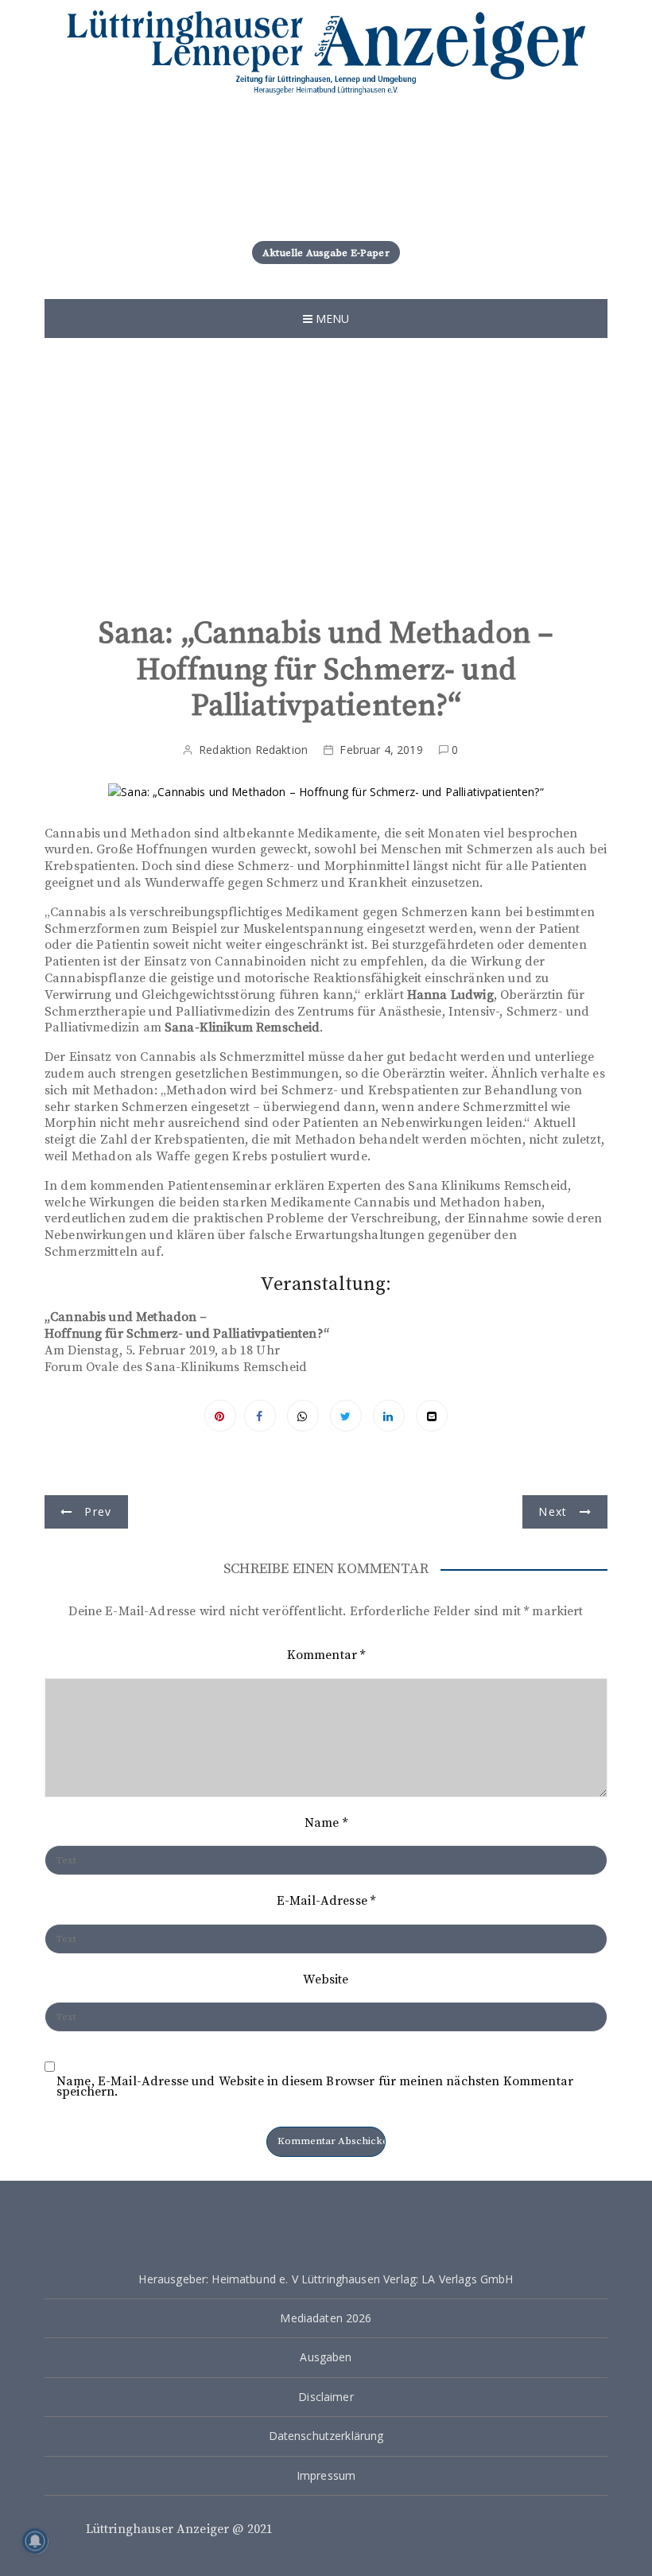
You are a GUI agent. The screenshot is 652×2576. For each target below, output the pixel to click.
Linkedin (389, 1416)
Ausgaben (326, 2357)
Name (326, 1823)
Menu (331, 319)
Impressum (326, 2475)
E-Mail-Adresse (326, 1901)
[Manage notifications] (35, 2541)
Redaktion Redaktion (253, 750)
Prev (98, 1511)
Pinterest (220, 1416)
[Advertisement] (326, 473)
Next (553, 1511)
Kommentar (326, 1655)
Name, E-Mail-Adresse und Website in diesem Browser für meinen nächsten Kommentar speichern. (315, 2087)
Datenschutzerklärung (326, 2436)
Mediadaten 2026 (326, 2318)
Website (326, 1980)
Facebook (260, 1416)
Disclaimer (326, 2397)
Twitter (346, 1416)
